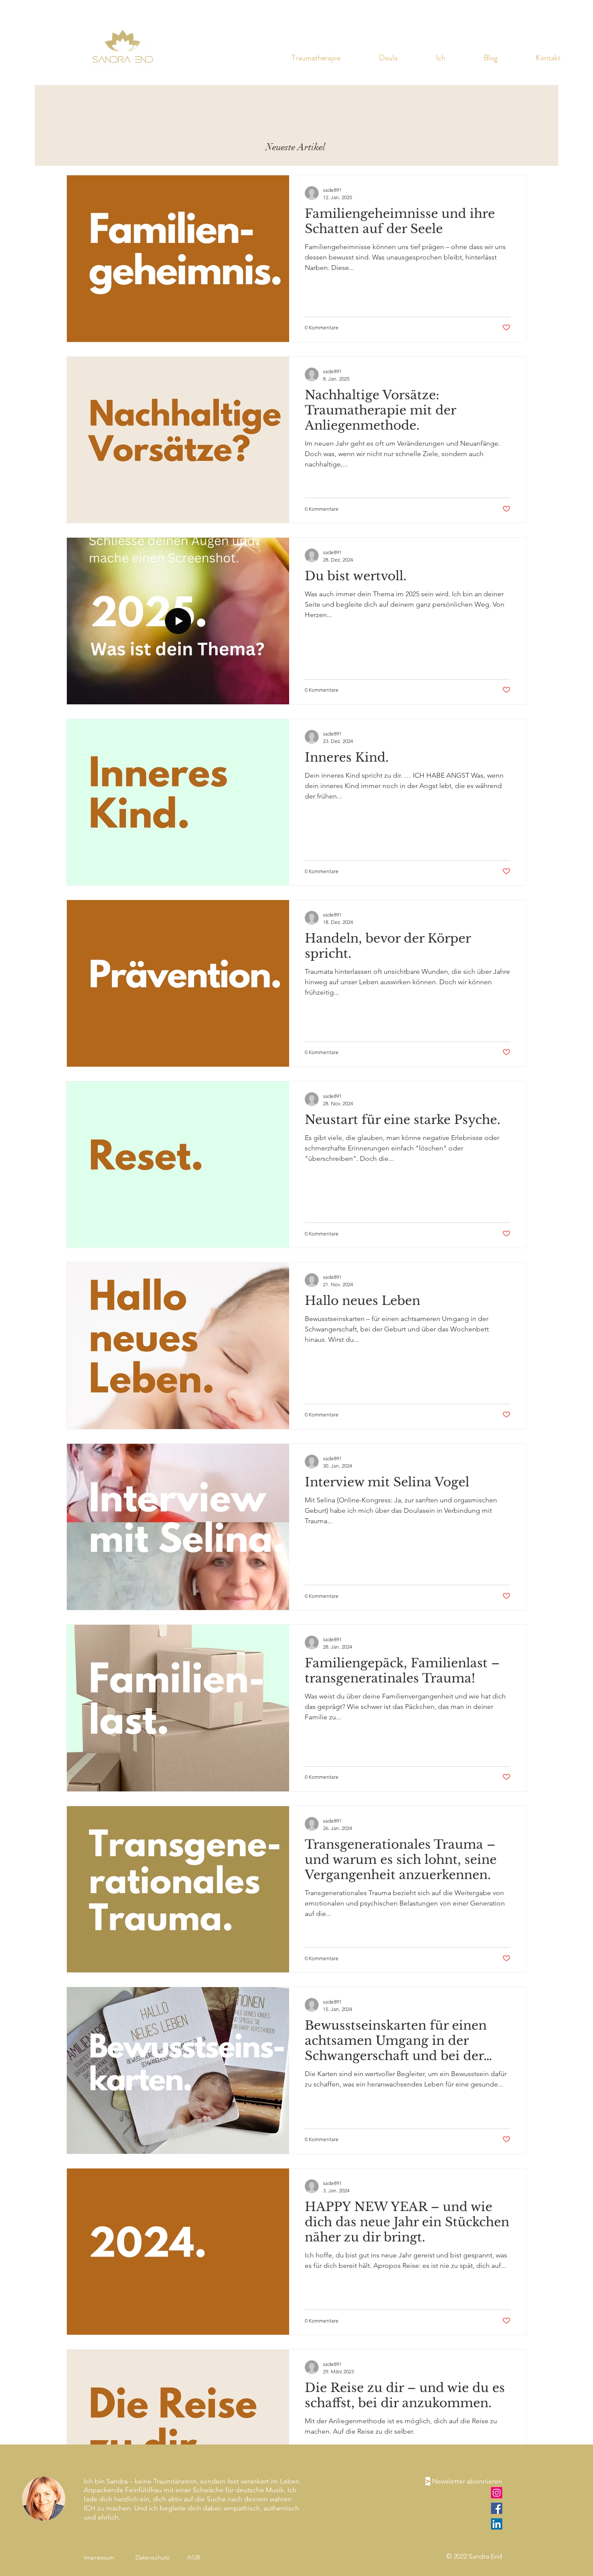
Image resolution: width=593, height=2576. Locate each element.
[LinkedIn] (497, 2524)
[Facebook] (497, 2508)
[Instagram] (497, 2493)
